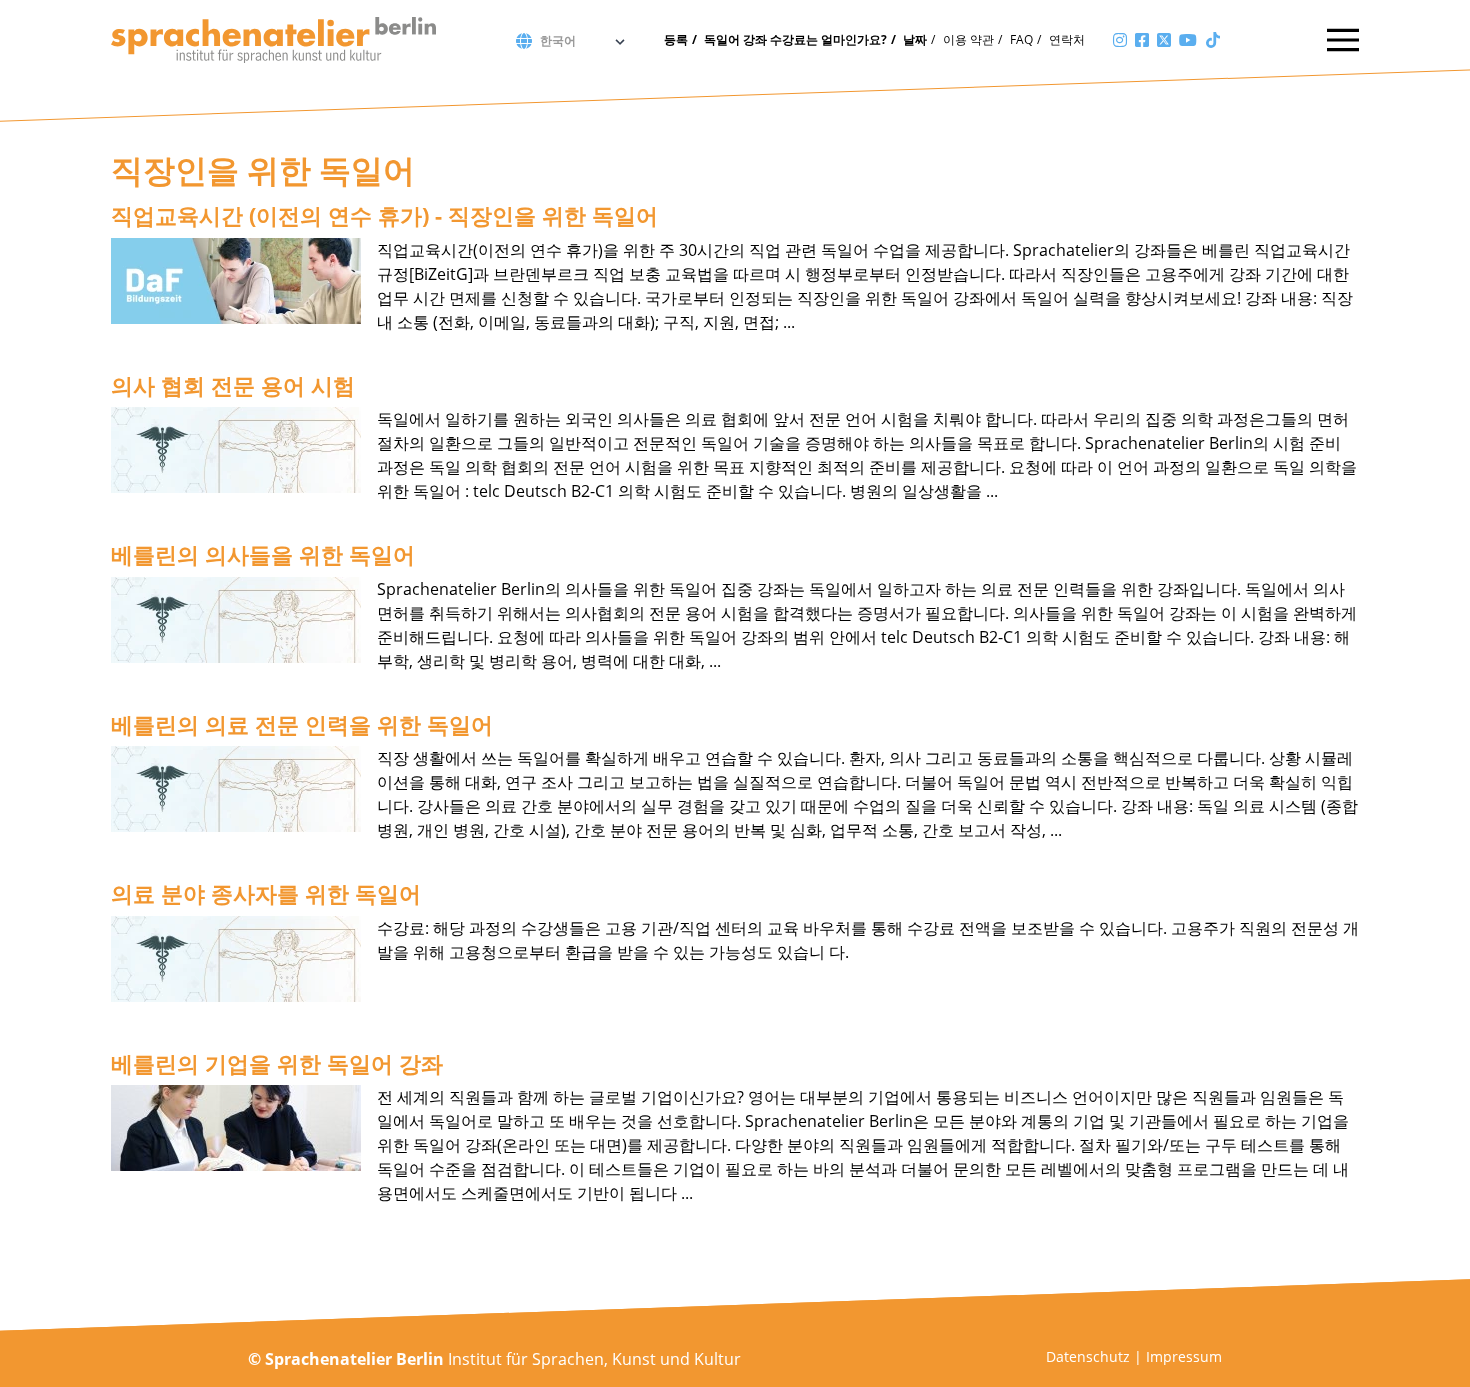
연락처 (1067, 39)
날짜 (915, 39)
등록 (676, 39)
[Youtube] (1188, 40)
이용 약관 (968, 39)
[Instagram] (1120, 40)
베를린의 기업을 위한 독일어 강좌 (277, 1063)
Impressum (1184, 1356)
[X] (1164, 40)
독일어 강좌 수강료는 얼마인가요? (795, 39)
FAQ (1021, 39)
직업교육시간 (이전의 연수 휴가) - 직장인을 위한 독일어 (384, 215)
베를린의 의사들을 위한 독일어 (263, 554)
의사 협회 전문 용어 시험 (233, 385)
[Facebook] (1142, 40)
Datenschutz (1088, 1356)
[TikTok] (1213, 40)
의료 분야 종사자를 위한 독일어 (266, 893)
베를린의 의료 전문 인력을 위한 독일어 (302, 724)
